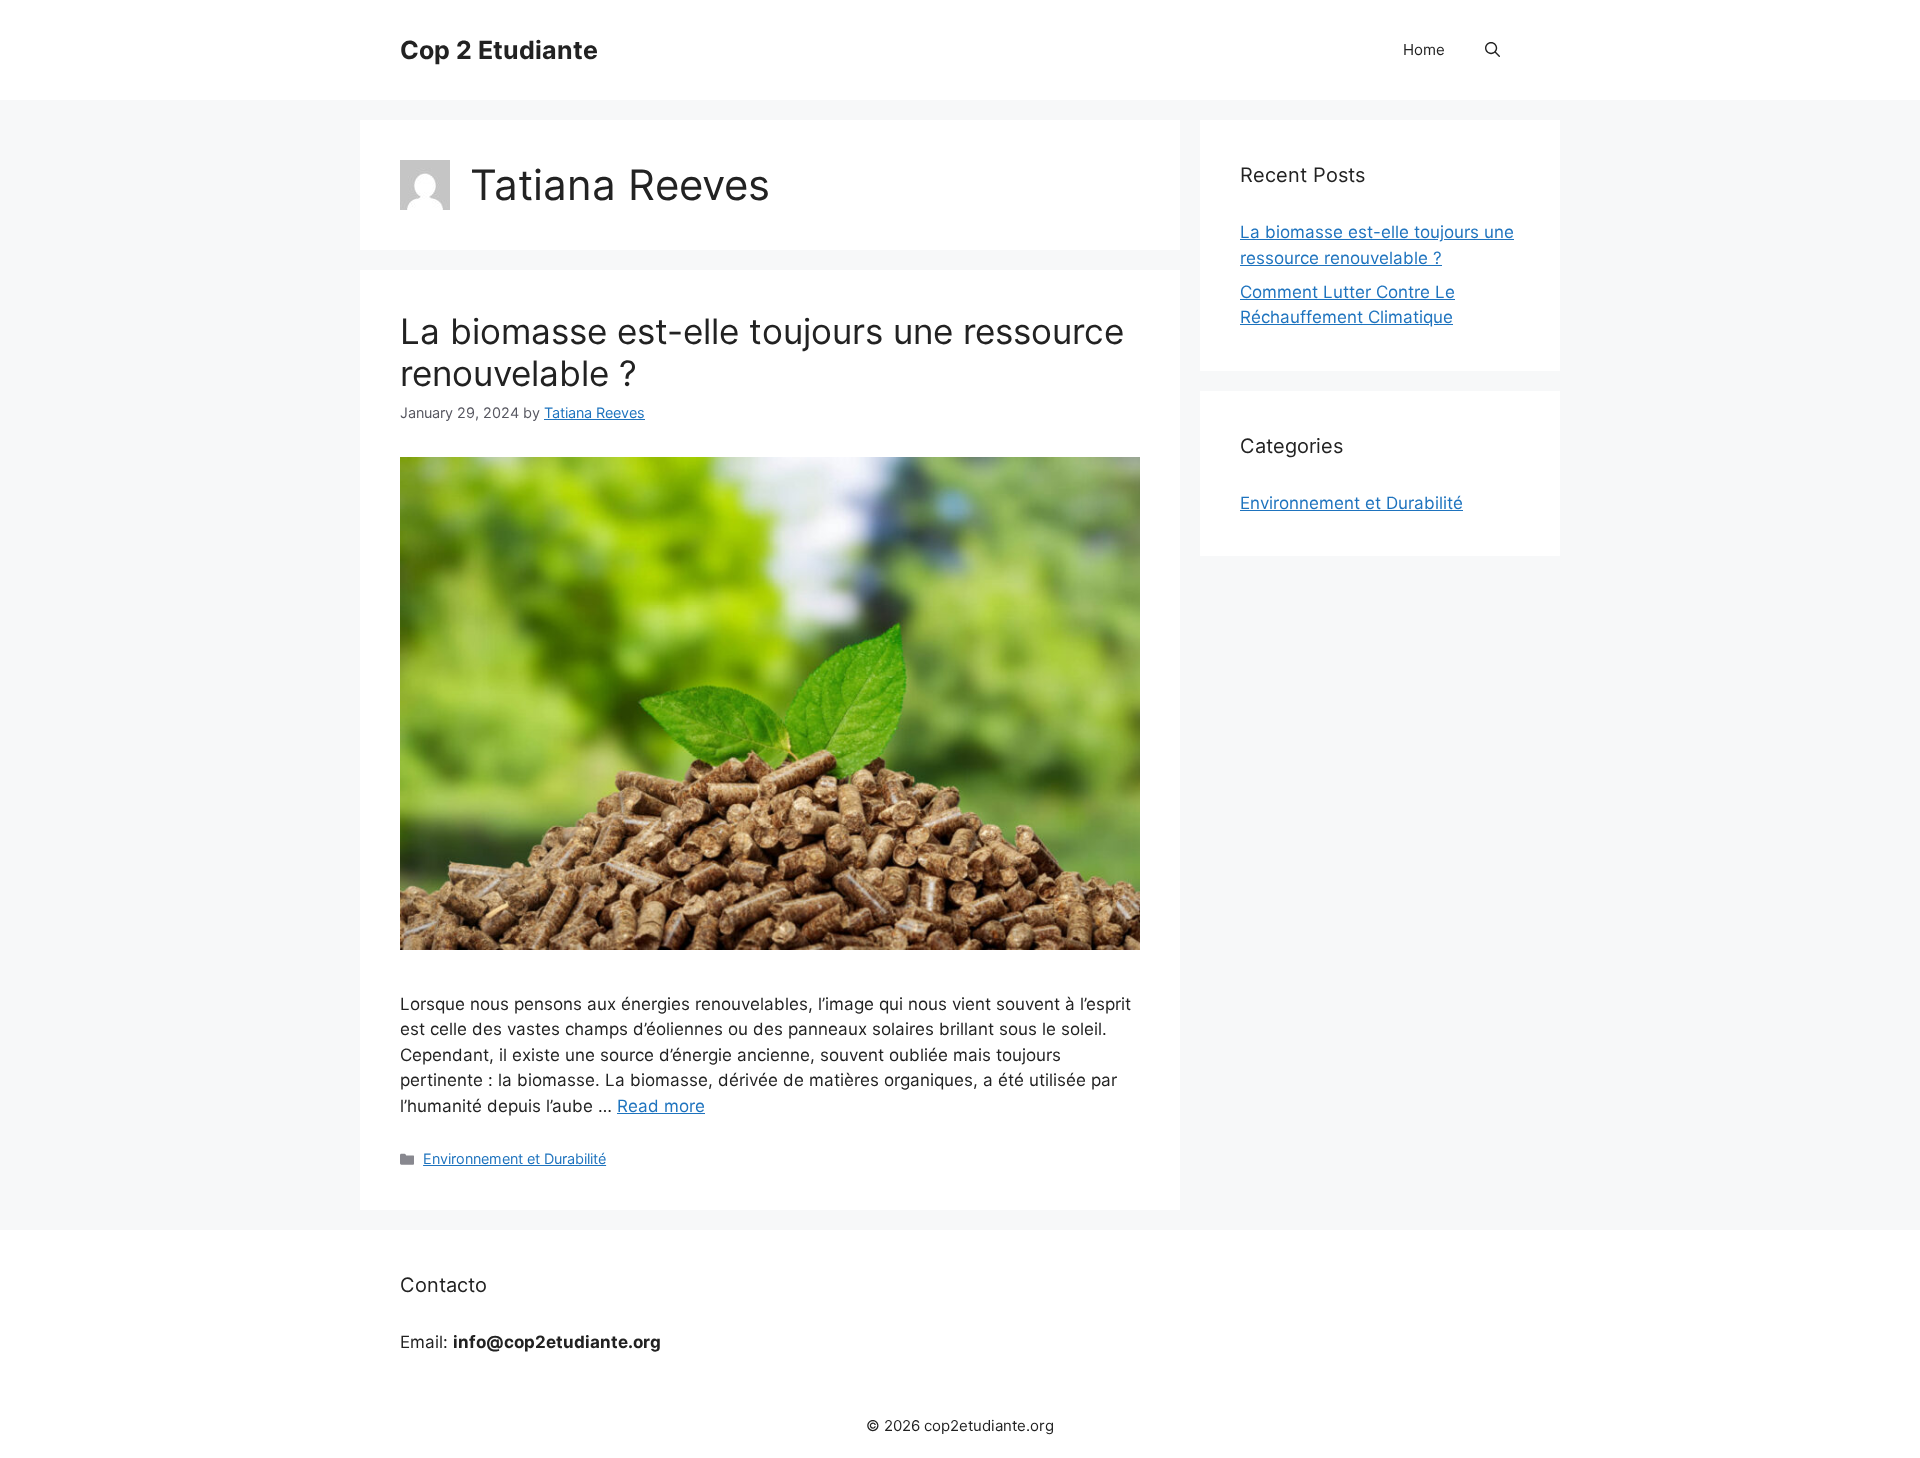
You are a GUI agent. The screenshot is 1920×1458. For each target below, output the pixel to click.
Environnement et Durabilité (514, 1158)
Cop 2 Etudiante (499, 50)
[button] (1492, 50)
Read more (661, 1106)
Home (1424, 49)
